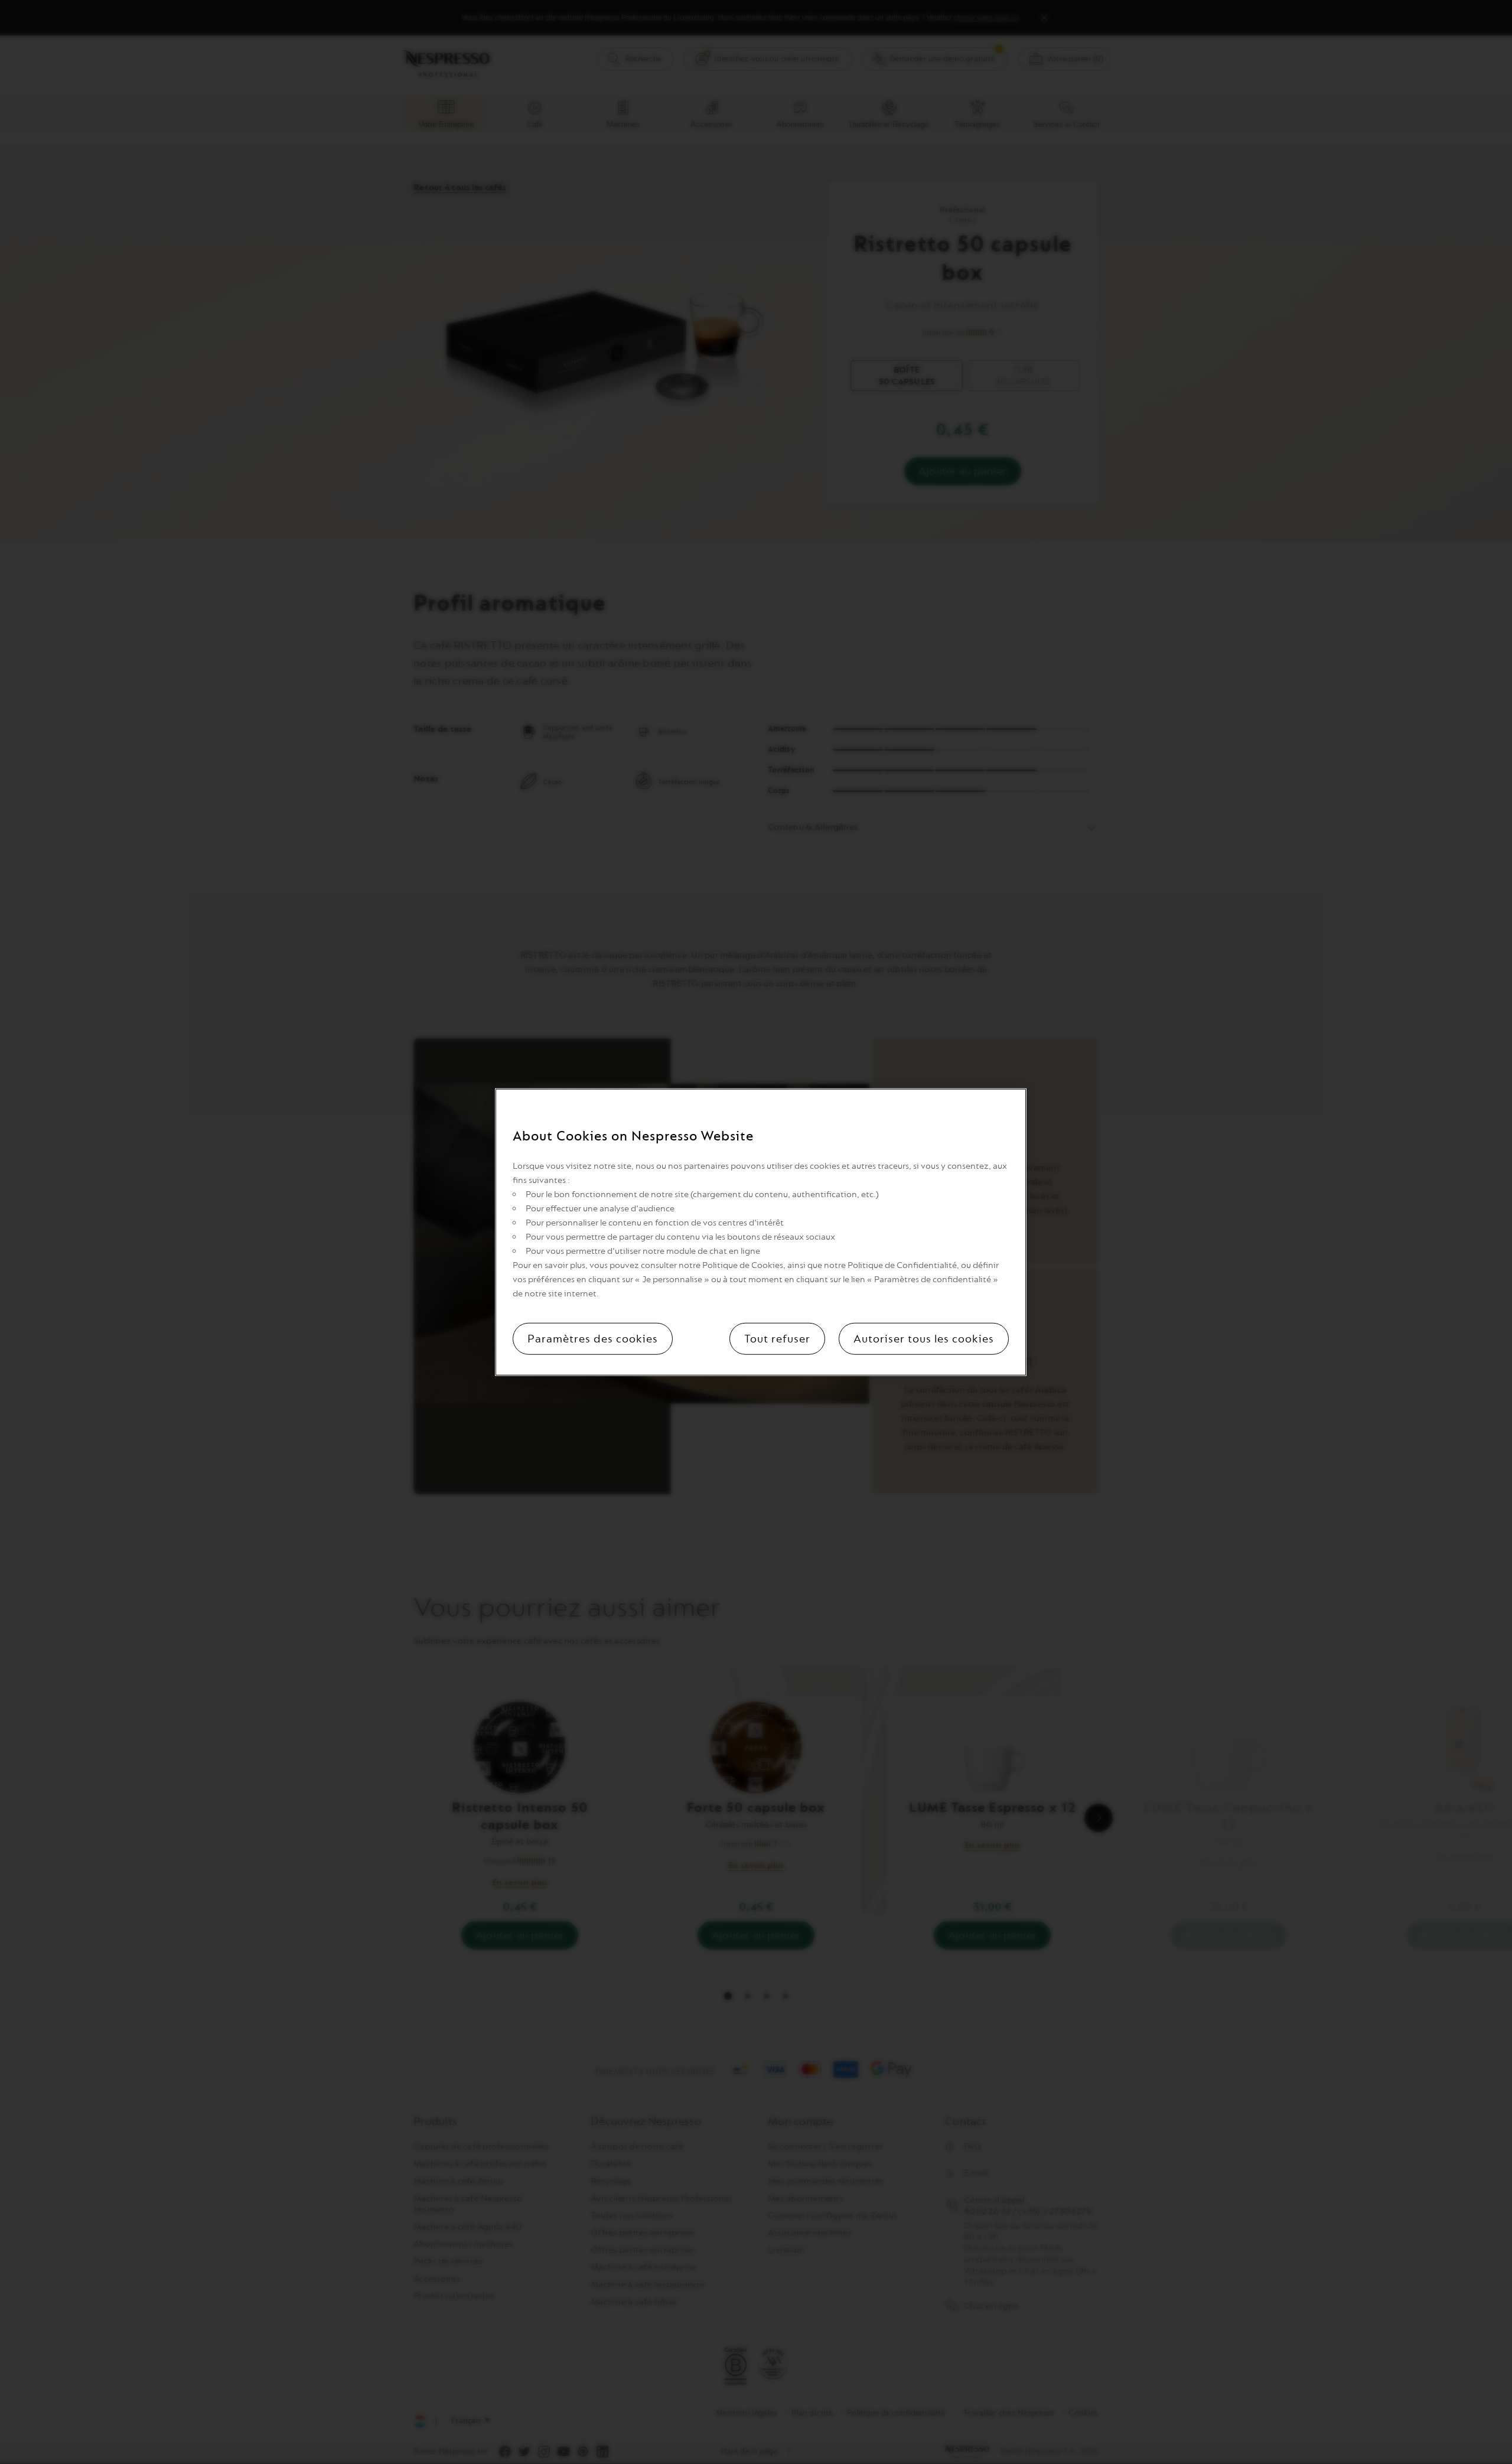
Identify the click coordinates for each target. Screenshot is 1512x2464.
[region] (761, 1232)
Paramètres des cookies (593, 1338)
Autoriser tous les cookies (924, 1338)
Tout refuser (777, 1338)
